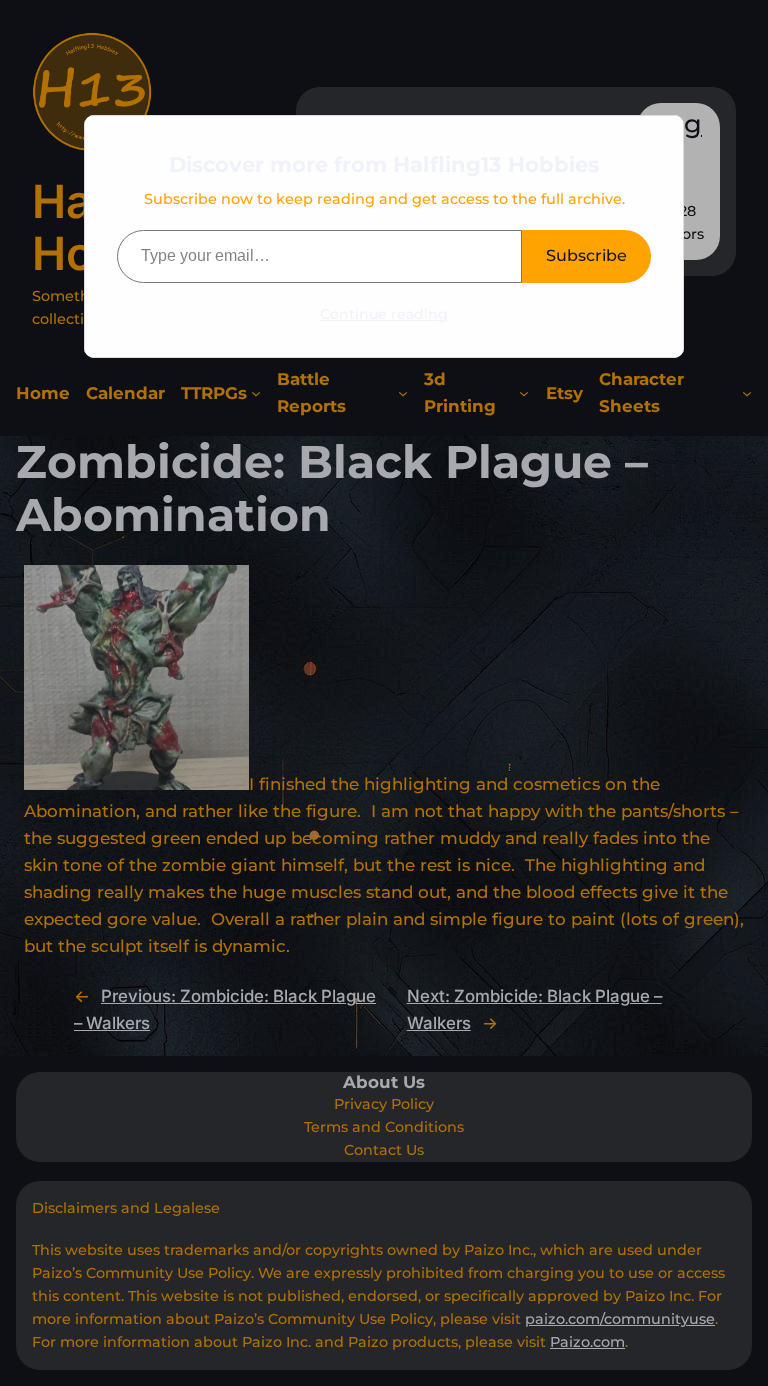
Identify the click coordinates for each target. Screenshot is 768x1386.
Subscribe (586, 255)
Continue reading (384, 314)
